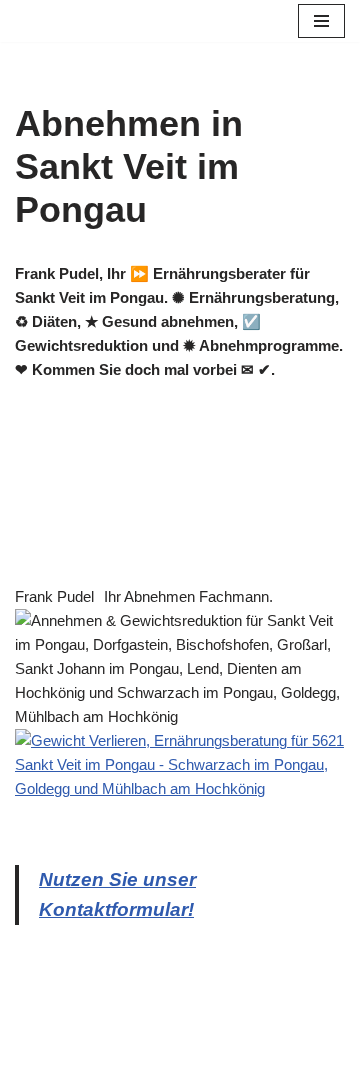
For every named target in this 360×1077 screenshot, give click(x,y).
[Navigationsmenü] (321, 21)
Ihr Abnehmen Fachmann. (188, 596)
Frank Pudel (54, 596)
